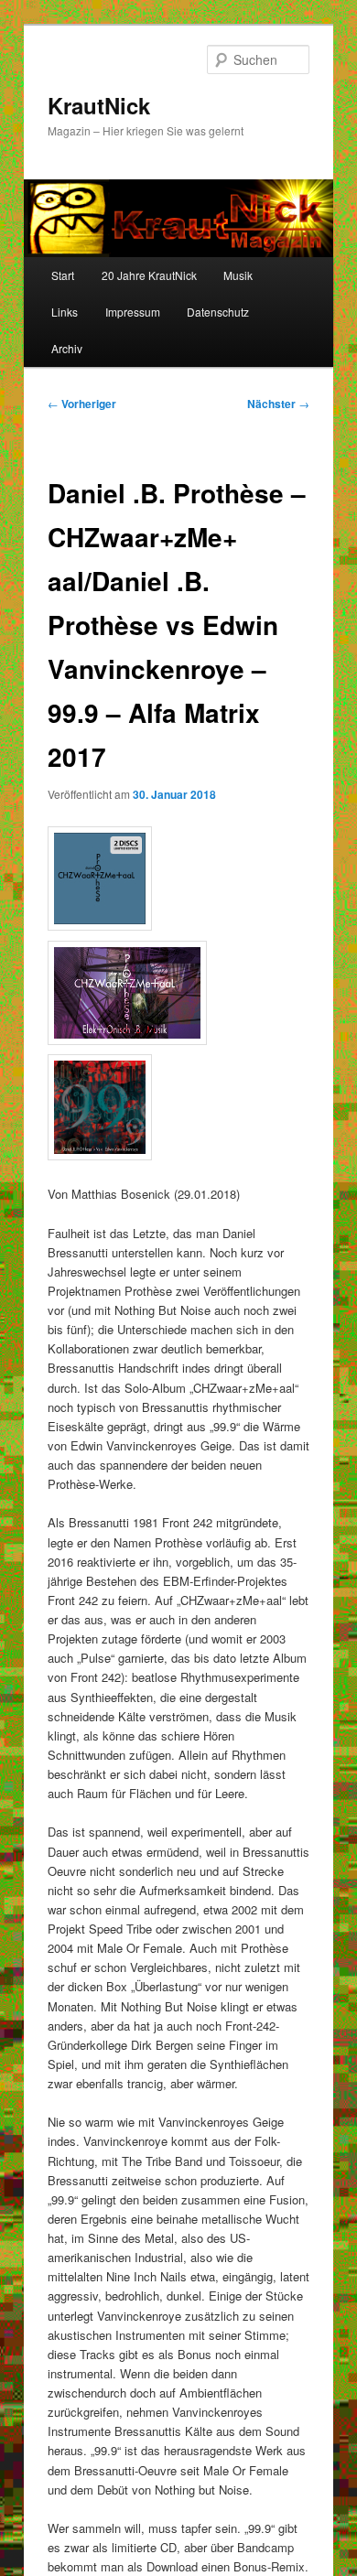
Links (65, 312)
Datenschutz (218, 312)
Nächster (278, 404)
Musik (238, 275)
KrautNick (99, 105)
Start (63, 275)
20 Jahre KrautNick (149, 275)
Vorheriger (82, 404)
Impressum (133, 312)
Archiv (67, 348)
